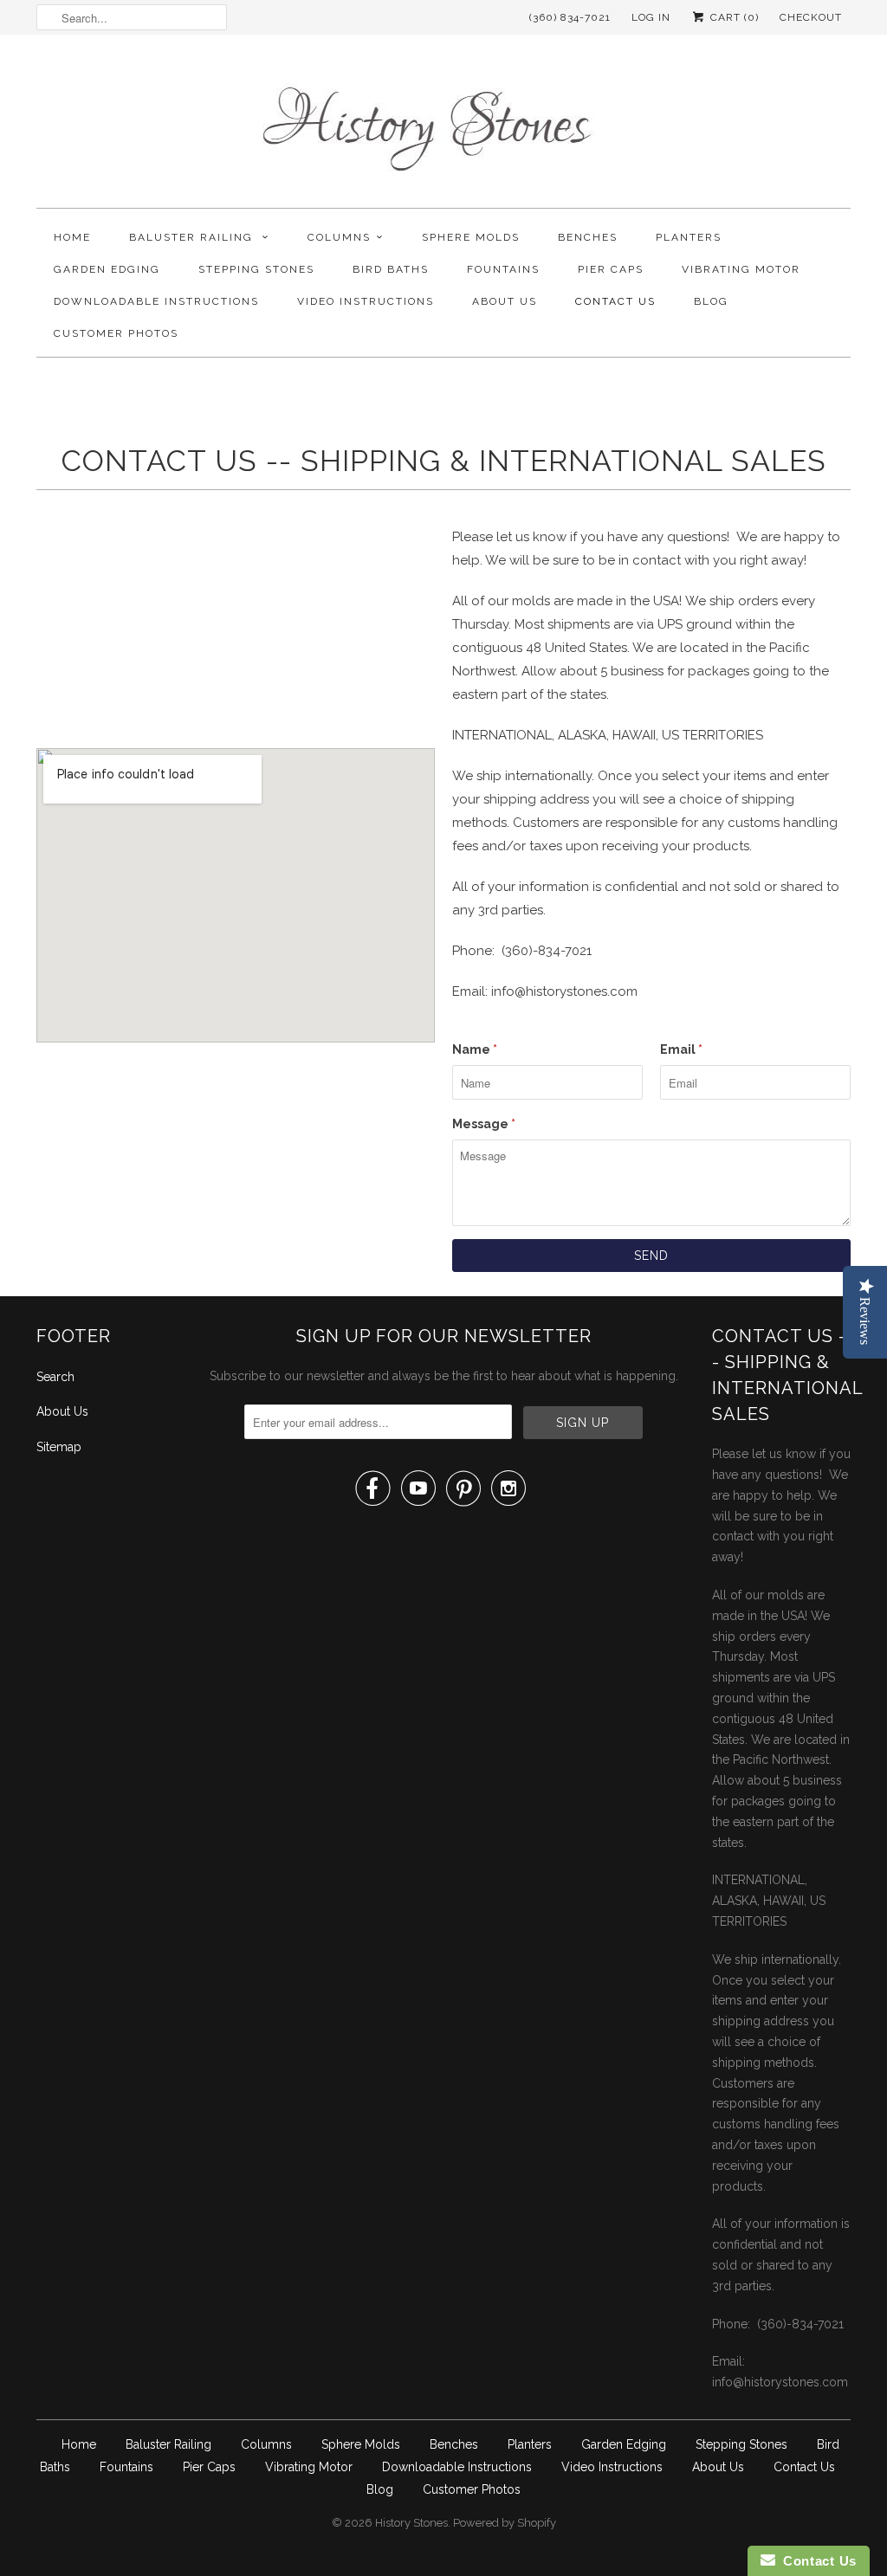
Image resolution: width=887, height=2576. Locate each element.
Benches (588, 237)
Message (484, 1124)
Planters (689, 237)
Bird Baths (391, 269)
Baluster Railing (193, 237)
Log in (651, 17)
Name (475, 1049)
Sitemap (59, 1447)
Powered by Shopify (505, 2523)
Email (681, 1049)
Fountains (503, 269)
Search (55, 1377)
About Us (505, 301)
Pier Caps (611, 269)
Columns (339, 237)
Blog (711, 301)
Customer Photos (116, 333)
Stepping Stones (256, 269)
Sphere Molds (471, 237)
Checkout (811, 17)
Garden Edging (107, 269)
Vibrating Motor (741, 269)
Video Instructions (366, 301)
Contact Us (615, 301)
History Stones (411, 2523)
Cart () (733, 17)
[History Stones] (443, 126)
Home (72, 237)
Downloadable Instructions (156, 301)
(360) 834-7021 (570, 17)
